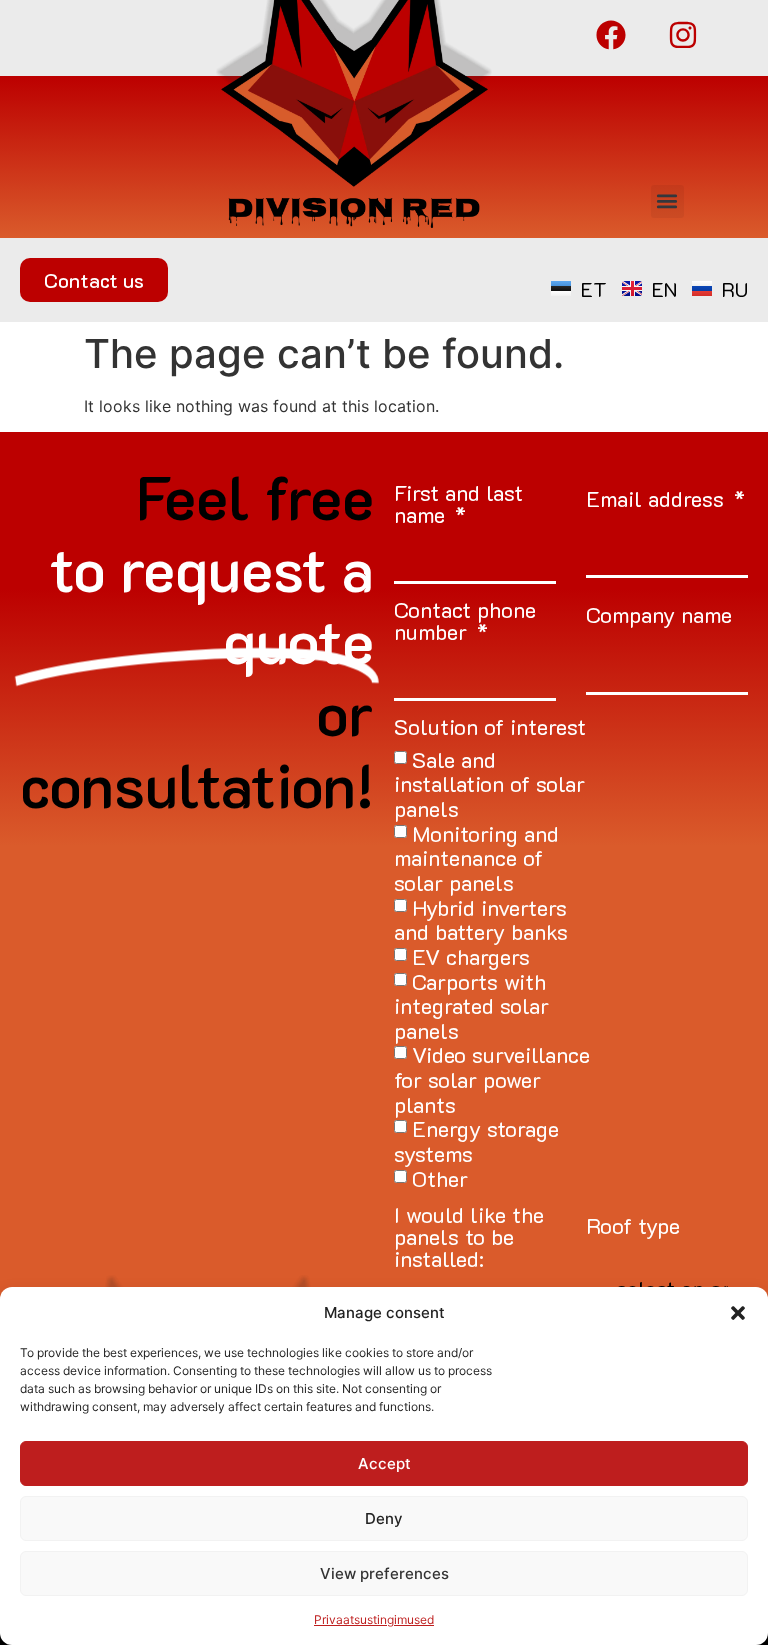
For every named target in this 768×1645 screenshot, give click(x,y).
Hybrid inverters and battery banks (481, 919)
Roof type (633, 1227)
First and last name (458, 505)
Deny (384, 1518)
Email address (658, 500)
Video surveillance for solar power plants (492, 1079)
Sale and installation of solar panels (489, 783)
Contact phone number (465, 622)
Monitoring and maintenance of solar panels (476, 857)
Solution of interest (490, 728)
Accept (384, 1463)
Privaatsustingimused (374, 1619)
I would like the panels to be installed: (469, 1238)
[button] (738, 1313)
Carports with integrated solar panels (471, 1005)
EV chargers (471, 956)
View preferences (384, 1573)
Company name (659, 616)
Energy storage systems (476, 1141)
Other (440, 1177)
